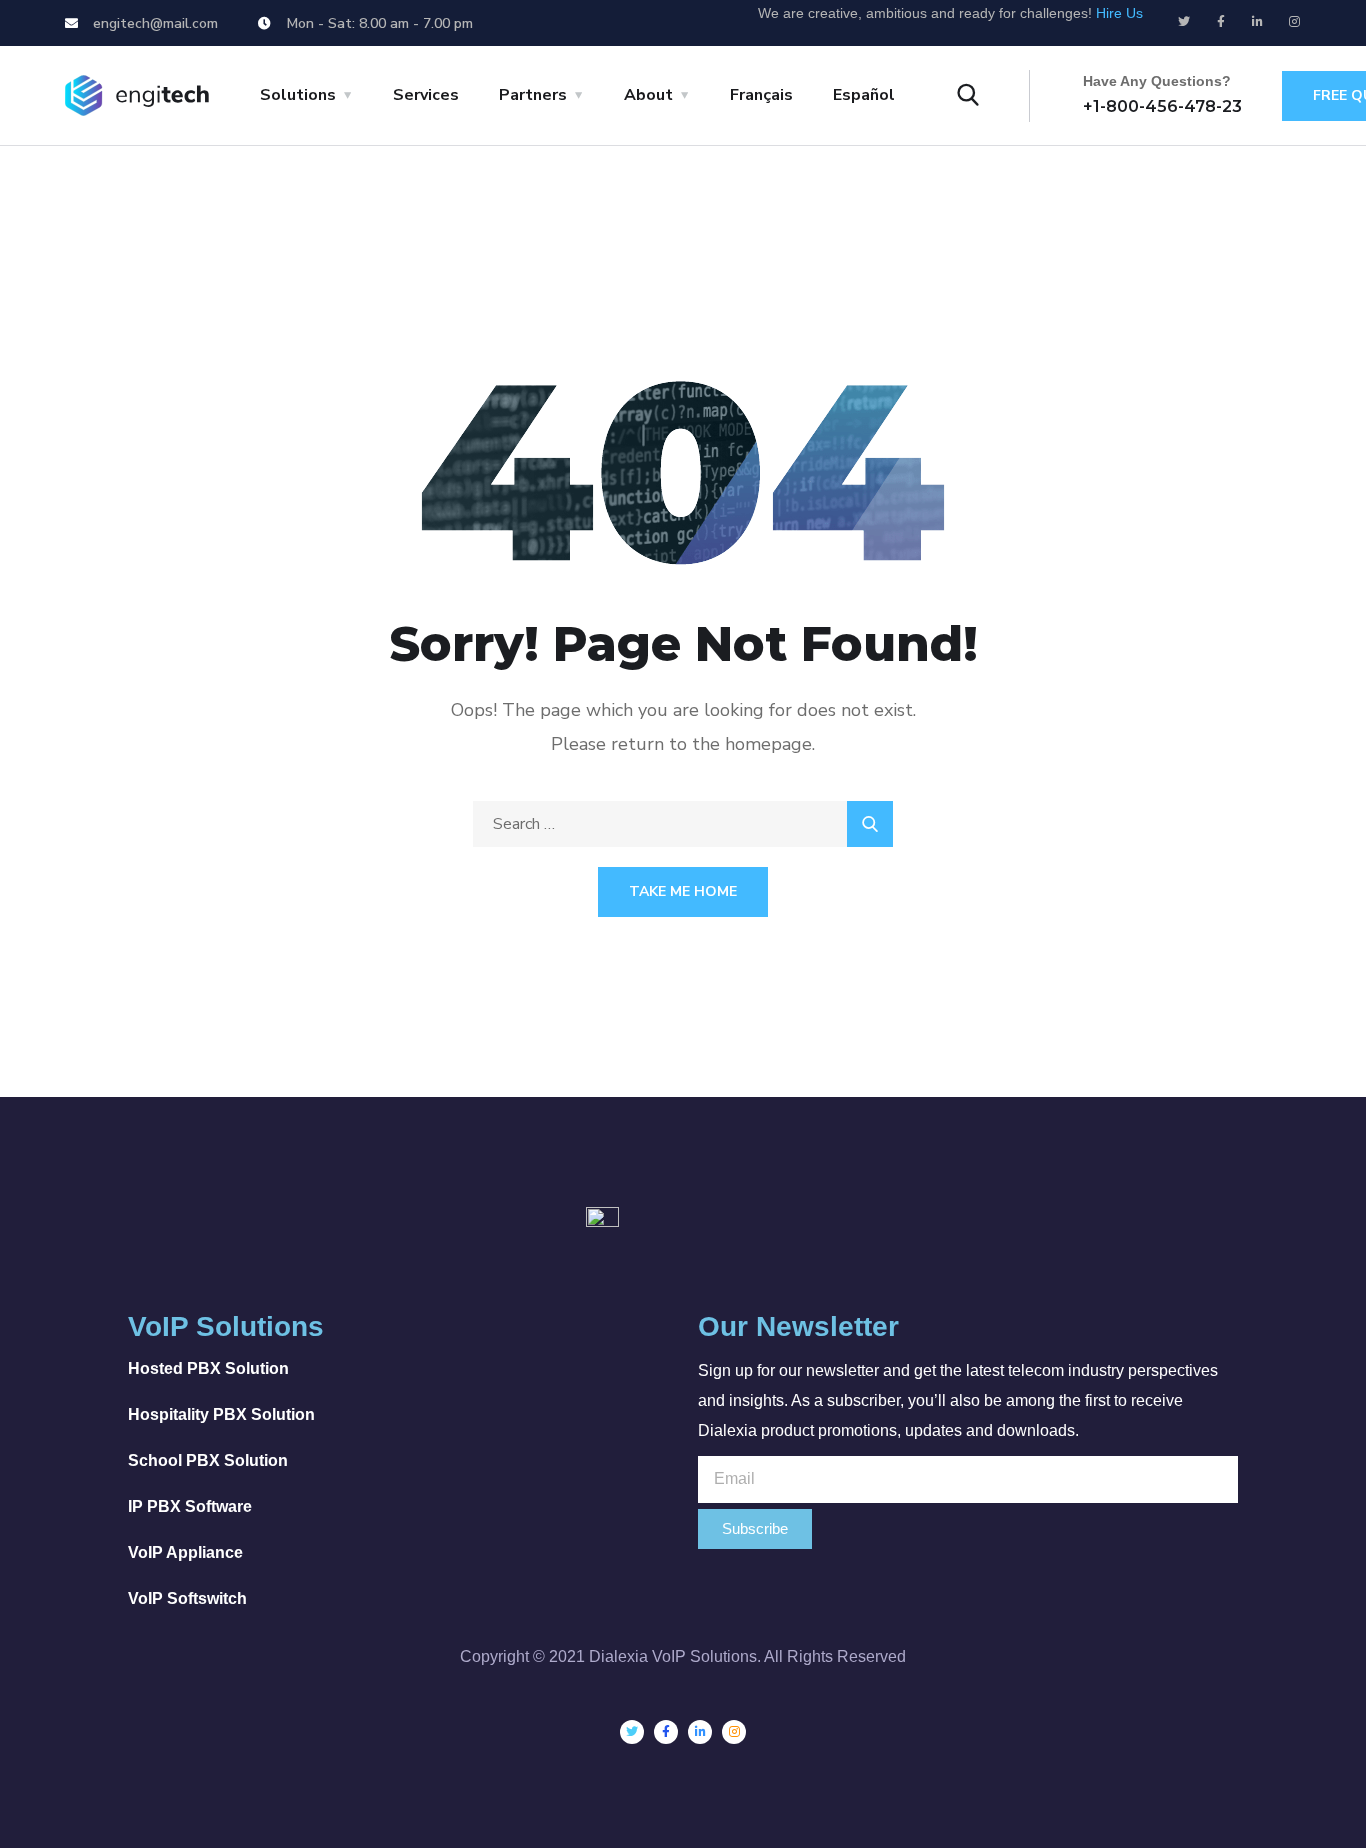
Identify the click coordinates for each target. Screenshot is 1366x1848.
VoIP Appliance (185, 1552)
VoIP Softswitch (187, 1598)
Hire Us (1119, 13)
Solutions (298, 95)
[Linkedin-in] (1258, 22)
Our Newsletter (798, 1326)
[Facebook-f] (1221, 22)
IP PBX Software (190, 1506)
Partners (533, 95)
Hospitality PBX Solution (221, 1414)
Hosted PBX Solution (208, 1368)
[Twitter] (1184, 22)
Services (426, 95)
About (648, 95)
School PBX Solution (208, 1460)
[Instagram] (1295, 22)
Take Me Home (683, 891)
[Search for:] (683, 824)
